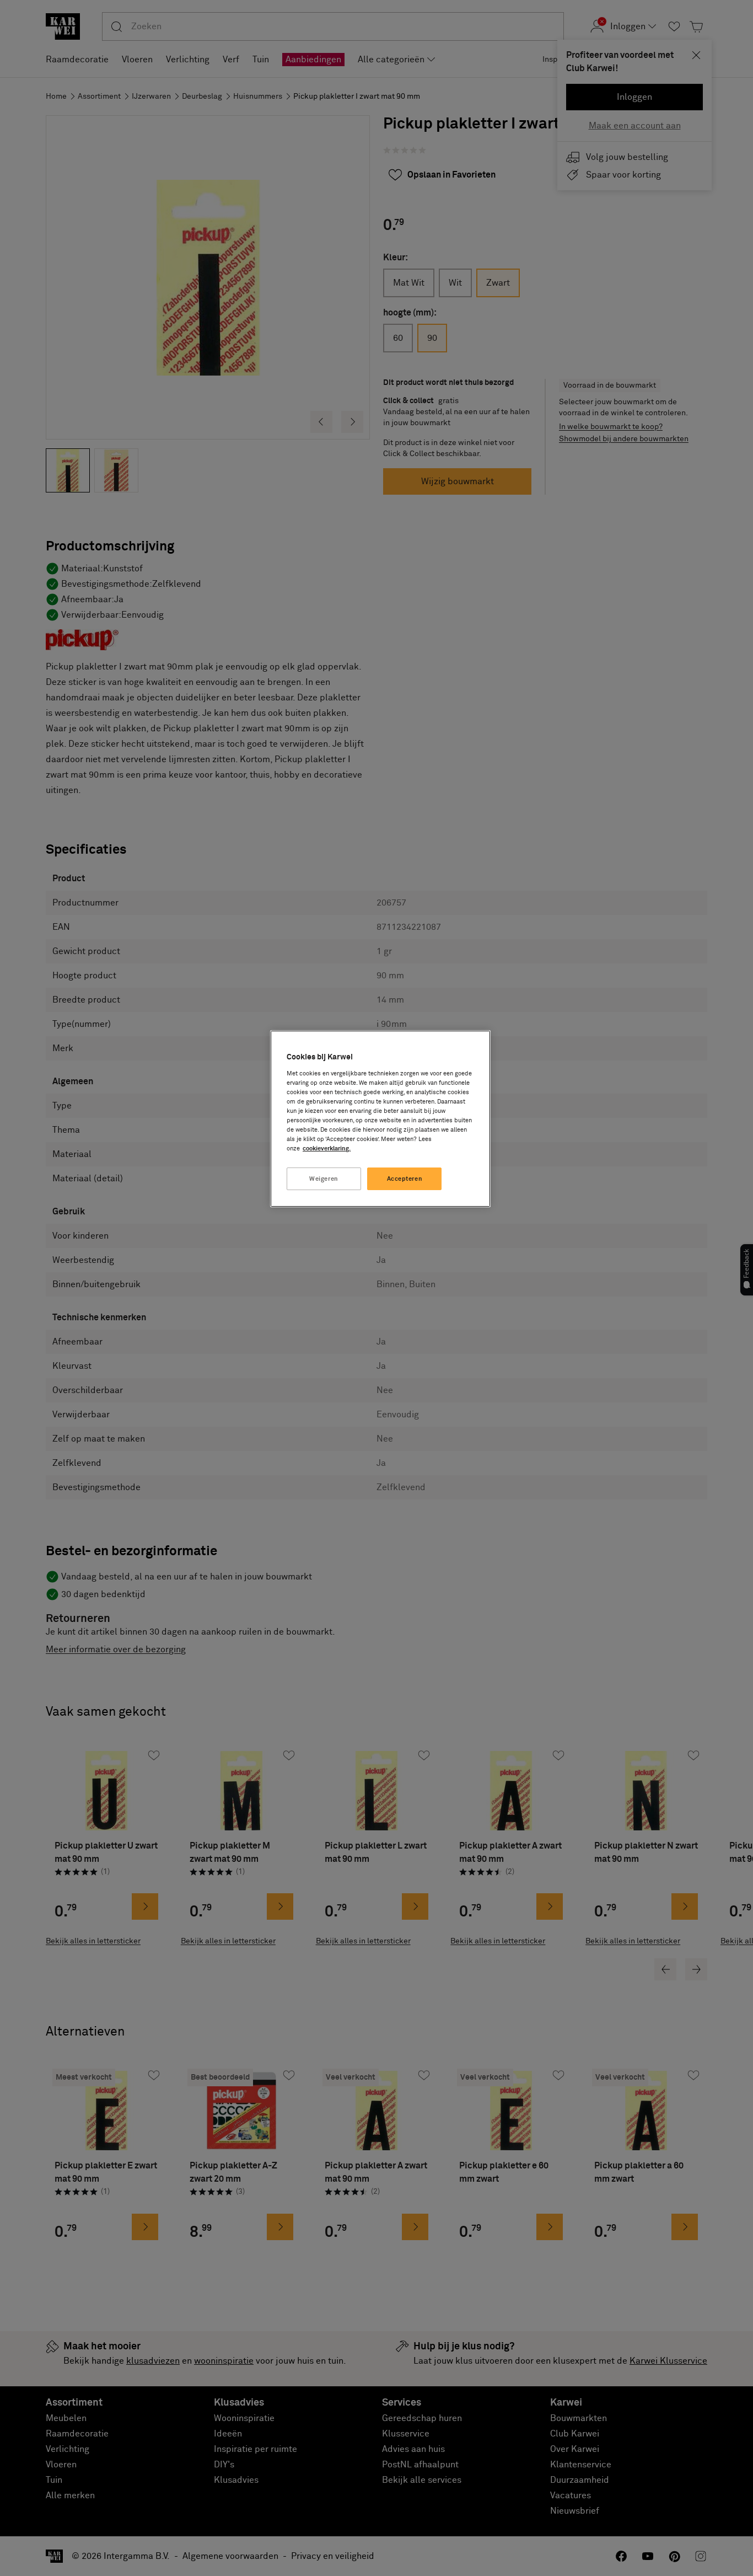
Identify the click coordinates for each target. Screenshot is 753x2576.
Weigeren (324, 1179)
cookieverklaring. (327, 1148)
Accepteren (405, 1179)
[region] (380, 1119)
